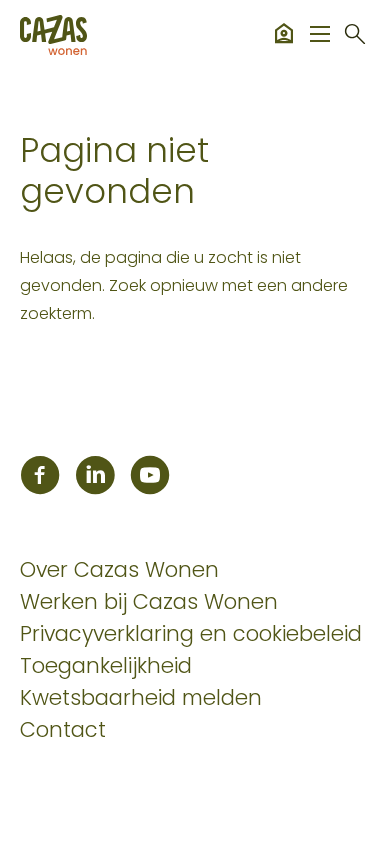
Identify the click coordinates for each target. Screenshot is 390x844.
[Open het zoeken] (355, 35)
